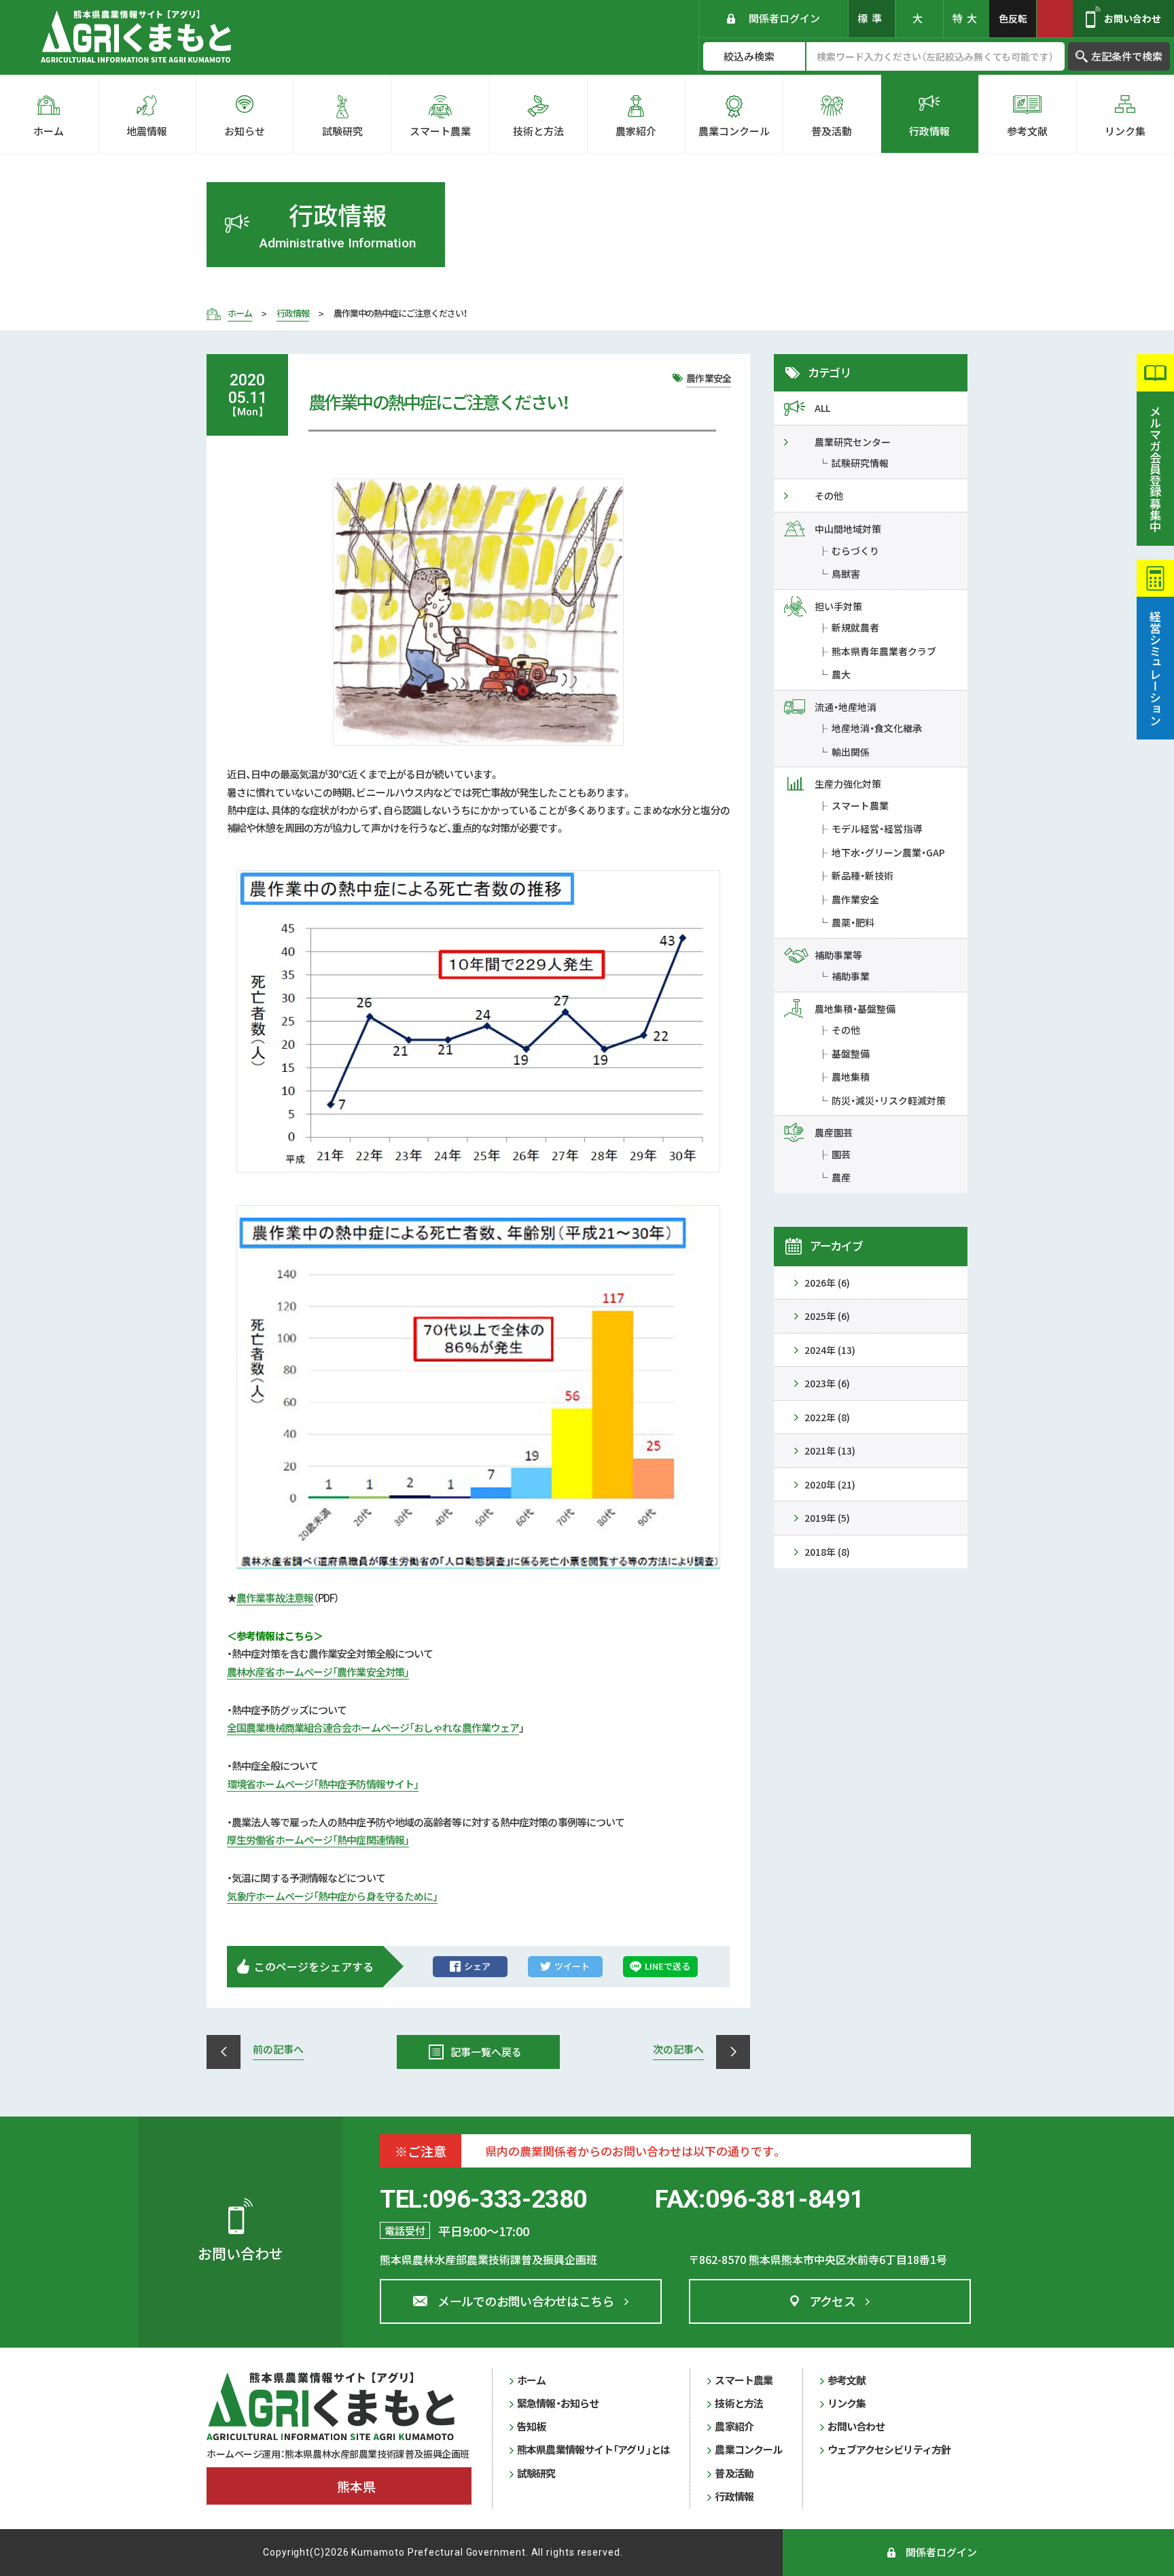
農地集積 (851, 1077)
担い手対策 (838, 606)
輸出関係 (851, 752)
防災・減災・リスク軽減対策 (889, 1100)
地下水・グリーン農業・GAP (888, 852)
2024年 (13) (830, 1350)
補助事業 (851, 976)
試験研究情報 (860, 463)
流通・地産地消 (846, 707)
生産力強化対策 (848, 784)
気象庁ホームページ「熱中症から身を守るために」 (332, 1896)
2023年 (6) (827, 1383)
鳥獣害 (846, 574)
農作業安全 (855, 899)
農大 (841, 674)
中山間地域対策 (848, 529)
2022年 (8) (827, 1417)
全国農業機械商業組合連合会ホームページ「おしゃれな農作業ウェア (373, 1727)
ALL (822, 408)
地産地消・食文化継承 (877, 728)
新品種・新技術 (862, 875)
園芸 (841, 1154)
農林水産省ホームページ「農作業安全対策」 (318, 1672)
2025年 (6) (827, 1316)
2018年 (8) (827, 1552)
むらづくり (855, 551)
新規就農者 (855, 627)
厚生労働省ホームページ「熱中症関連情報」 (318, 1840)
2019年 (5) (827, 1518)
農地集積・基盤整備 (855, 1009)
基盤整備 (851, 1054)
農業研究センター (853, 442)
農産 (841, 1177)
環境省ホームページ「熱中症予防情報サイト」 (323, 1784)
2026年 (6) (827, 1283)
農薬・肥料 (853, 922)
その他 (829, 495)
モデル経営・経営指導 (877, 829)
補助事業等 (838, 955)
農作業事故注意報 (275, 1598)
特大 (967, 18)
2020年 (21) (830, 1484)
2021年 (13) (830, 1450)
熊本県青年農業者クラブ (884, 651)
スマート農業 (860, 805)
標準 (872, 18)
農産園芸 (834, 1132)
